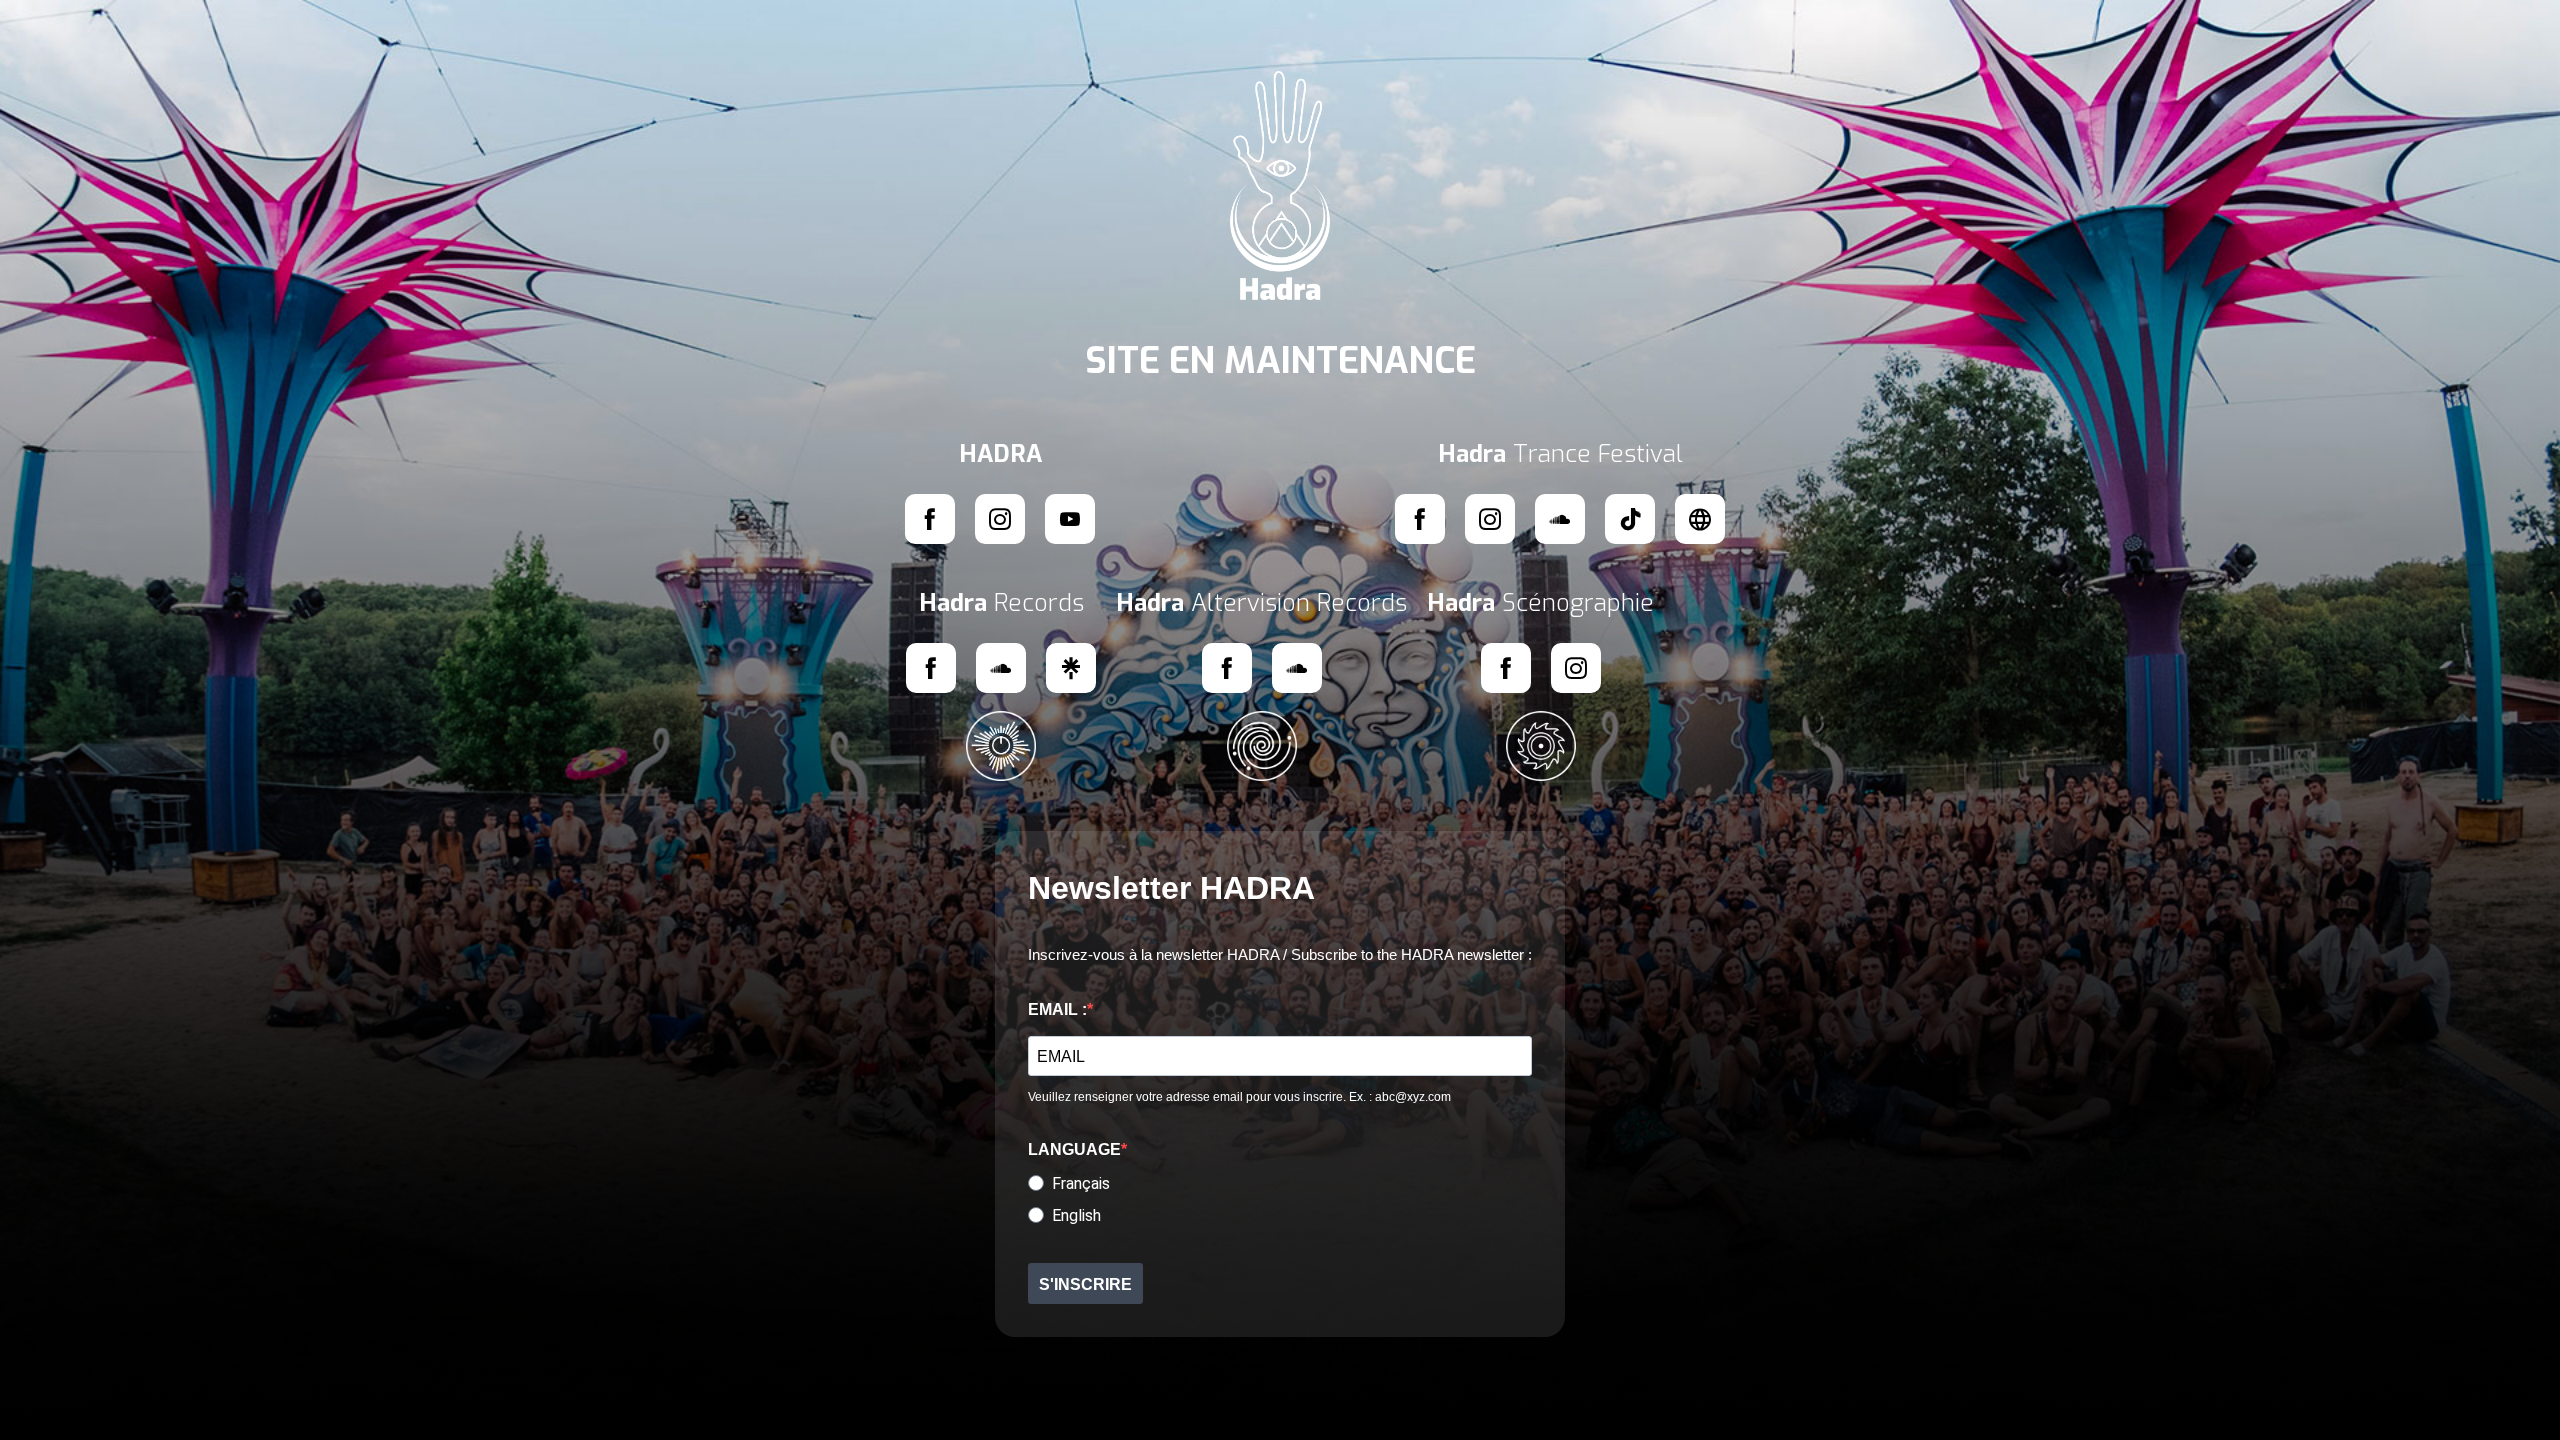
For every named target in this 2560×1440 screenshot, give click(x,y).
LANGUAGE (1074, 1149)
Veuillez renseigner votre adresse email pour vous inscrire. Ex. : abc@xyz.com (1239, 1097)
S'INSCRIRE (1085, 1284)
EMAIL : (1057, 1009)
